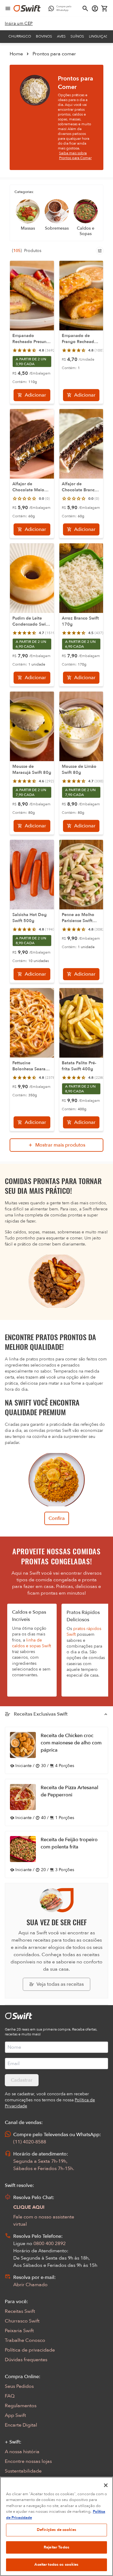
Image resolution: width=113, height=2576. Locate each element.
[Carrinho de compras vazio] (105, 8)
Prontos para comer (54, 54)
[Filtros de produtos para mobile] (100, 251)
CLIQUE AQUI (29, 2207)
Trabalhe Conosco (25, 2340)
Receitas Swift (20, 2311)
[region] (56, 2526)
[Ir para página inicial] (27, 8)
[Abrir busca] (85, 8)
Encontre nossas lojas (28, 2461)
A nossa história (22, 2452)
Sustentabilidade (23, 2471)
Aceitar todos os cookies (56, 2565)
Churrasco (20, 36)
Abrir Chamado (30, 2285)
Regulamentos (21, 2406)
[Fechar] (106, 2485)
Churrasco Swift (22, 2321)
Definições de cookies (56, 2530)
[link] (19, 24)
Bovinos (44, 36)
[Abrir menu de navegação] (8, 8)
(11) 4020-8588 (30, 2142)
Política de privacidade (30, 2350)
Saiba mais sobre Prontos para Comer (75, 155)
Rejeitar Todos (56, 2547)
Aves (61, 36)
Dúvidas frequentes (26, 2360)
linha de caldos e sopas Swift (31, 1643)
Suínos (77, 36)
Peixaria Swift (19, 2331)
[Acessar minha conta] (95, 8)
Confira (57, 1518)
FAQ (10, 2396)
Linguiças (98, 36)
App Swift (15, 2415)
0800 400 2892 (50, 2244)
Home (16, 54)
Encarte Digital (21, 2425)
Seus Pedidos (19, 2386)
